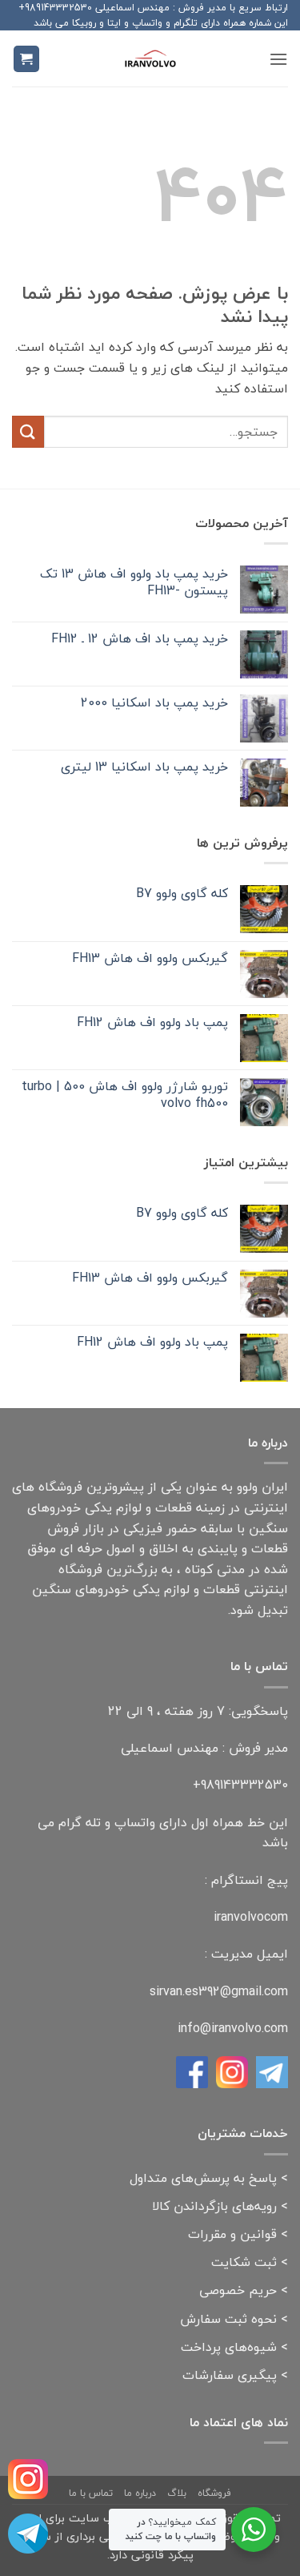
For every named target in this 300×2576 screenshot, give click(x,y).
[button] (278, 59)
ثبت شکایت (244, 2262)
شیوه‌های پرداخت (229, 2347)
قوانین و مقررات (232, 2234)
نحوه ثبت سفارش (228, 2319)
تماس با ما (91, 2493)
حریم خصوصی (238, 2290)
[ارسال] (28, 431)
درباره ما (140, 2493)
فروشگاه (214, 2493)
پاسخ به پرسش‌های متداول (203, 2178)
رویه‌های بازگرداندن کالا (214, 2206)
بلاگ (177, 2493)
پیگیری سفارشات (230, 2375)
